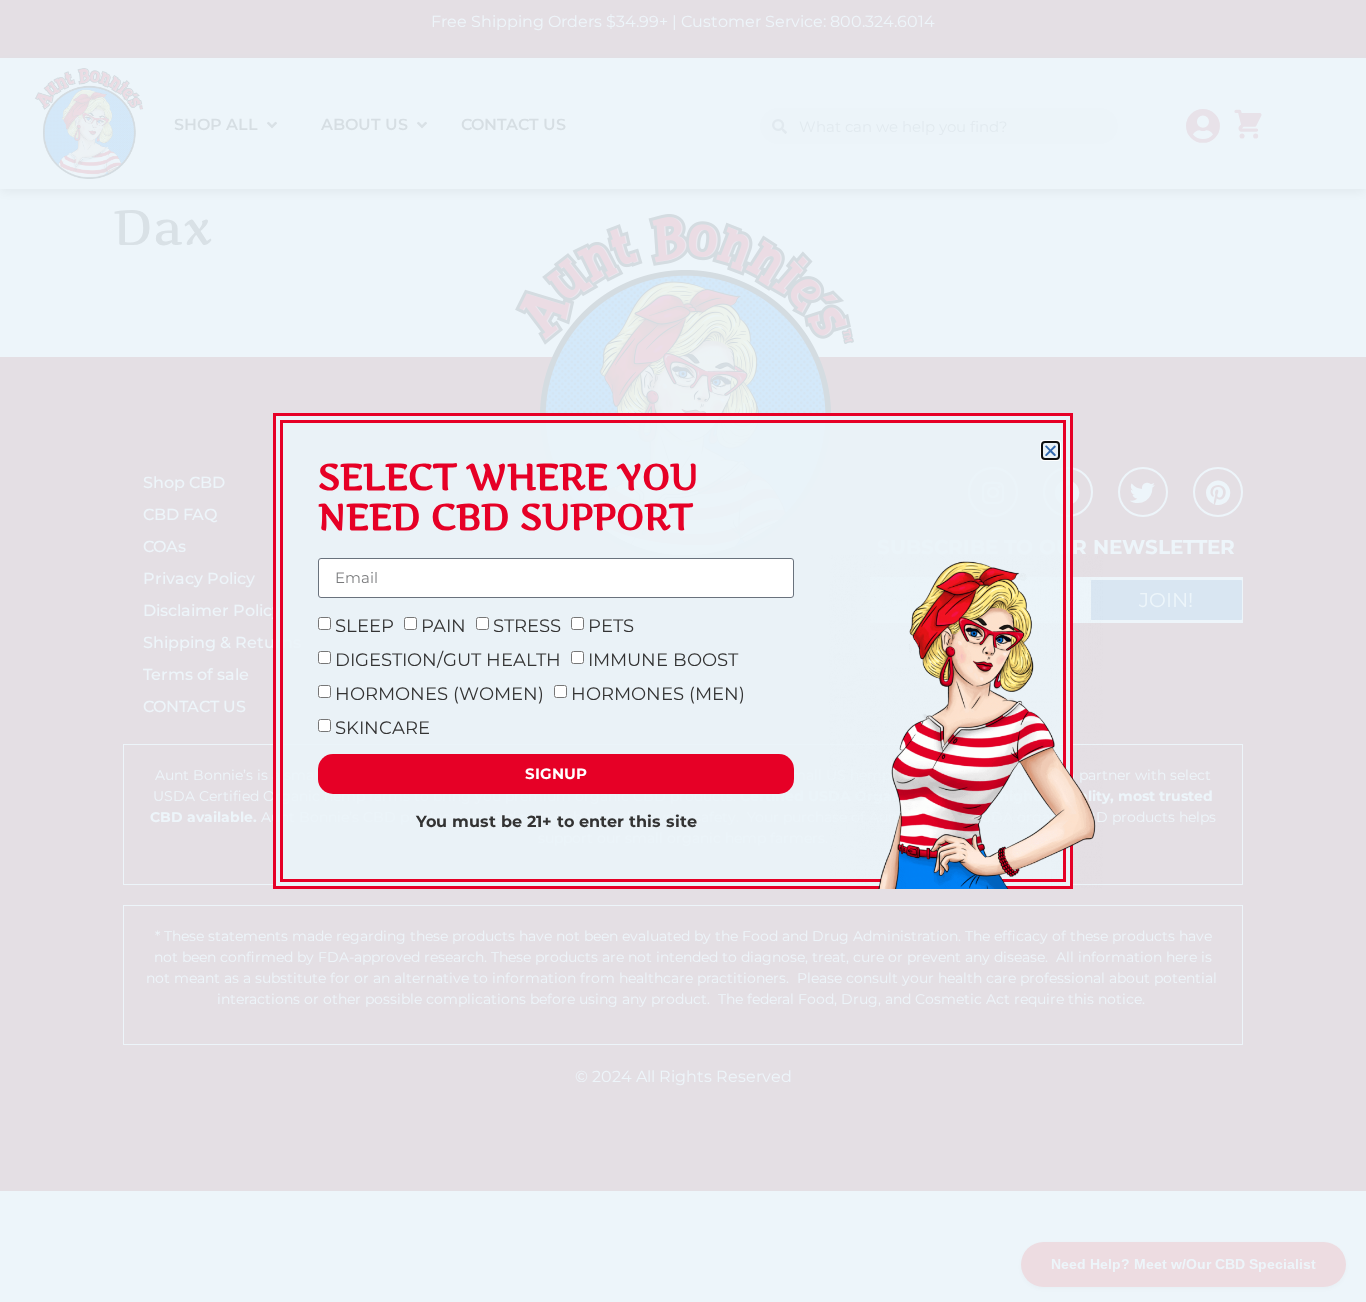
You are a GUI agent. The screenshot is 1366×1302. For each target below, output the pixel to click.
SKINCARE (382, 727)
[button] (1050, 450)
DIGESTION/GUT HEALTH (448, 659)
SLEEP (364, 625)
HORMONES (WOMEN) (439, 693)
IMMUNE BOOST (663, 659)
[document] (683, 651)
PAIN (443, 625)
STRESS (527, 625)
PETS (611, 625)
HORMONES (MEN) (658, 693)
